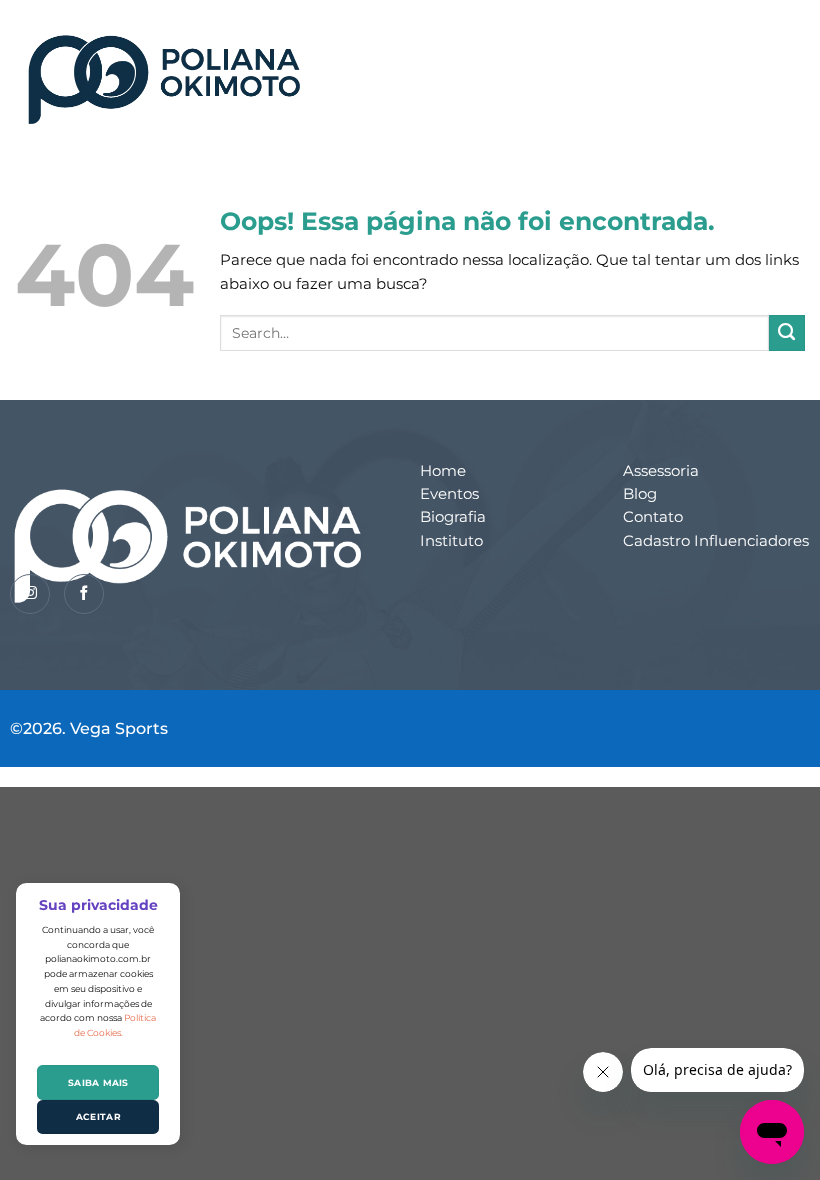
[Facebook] (84, 594)
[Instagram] (30, 594)
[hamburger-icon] (768, 65)
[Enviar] (787, 333)
